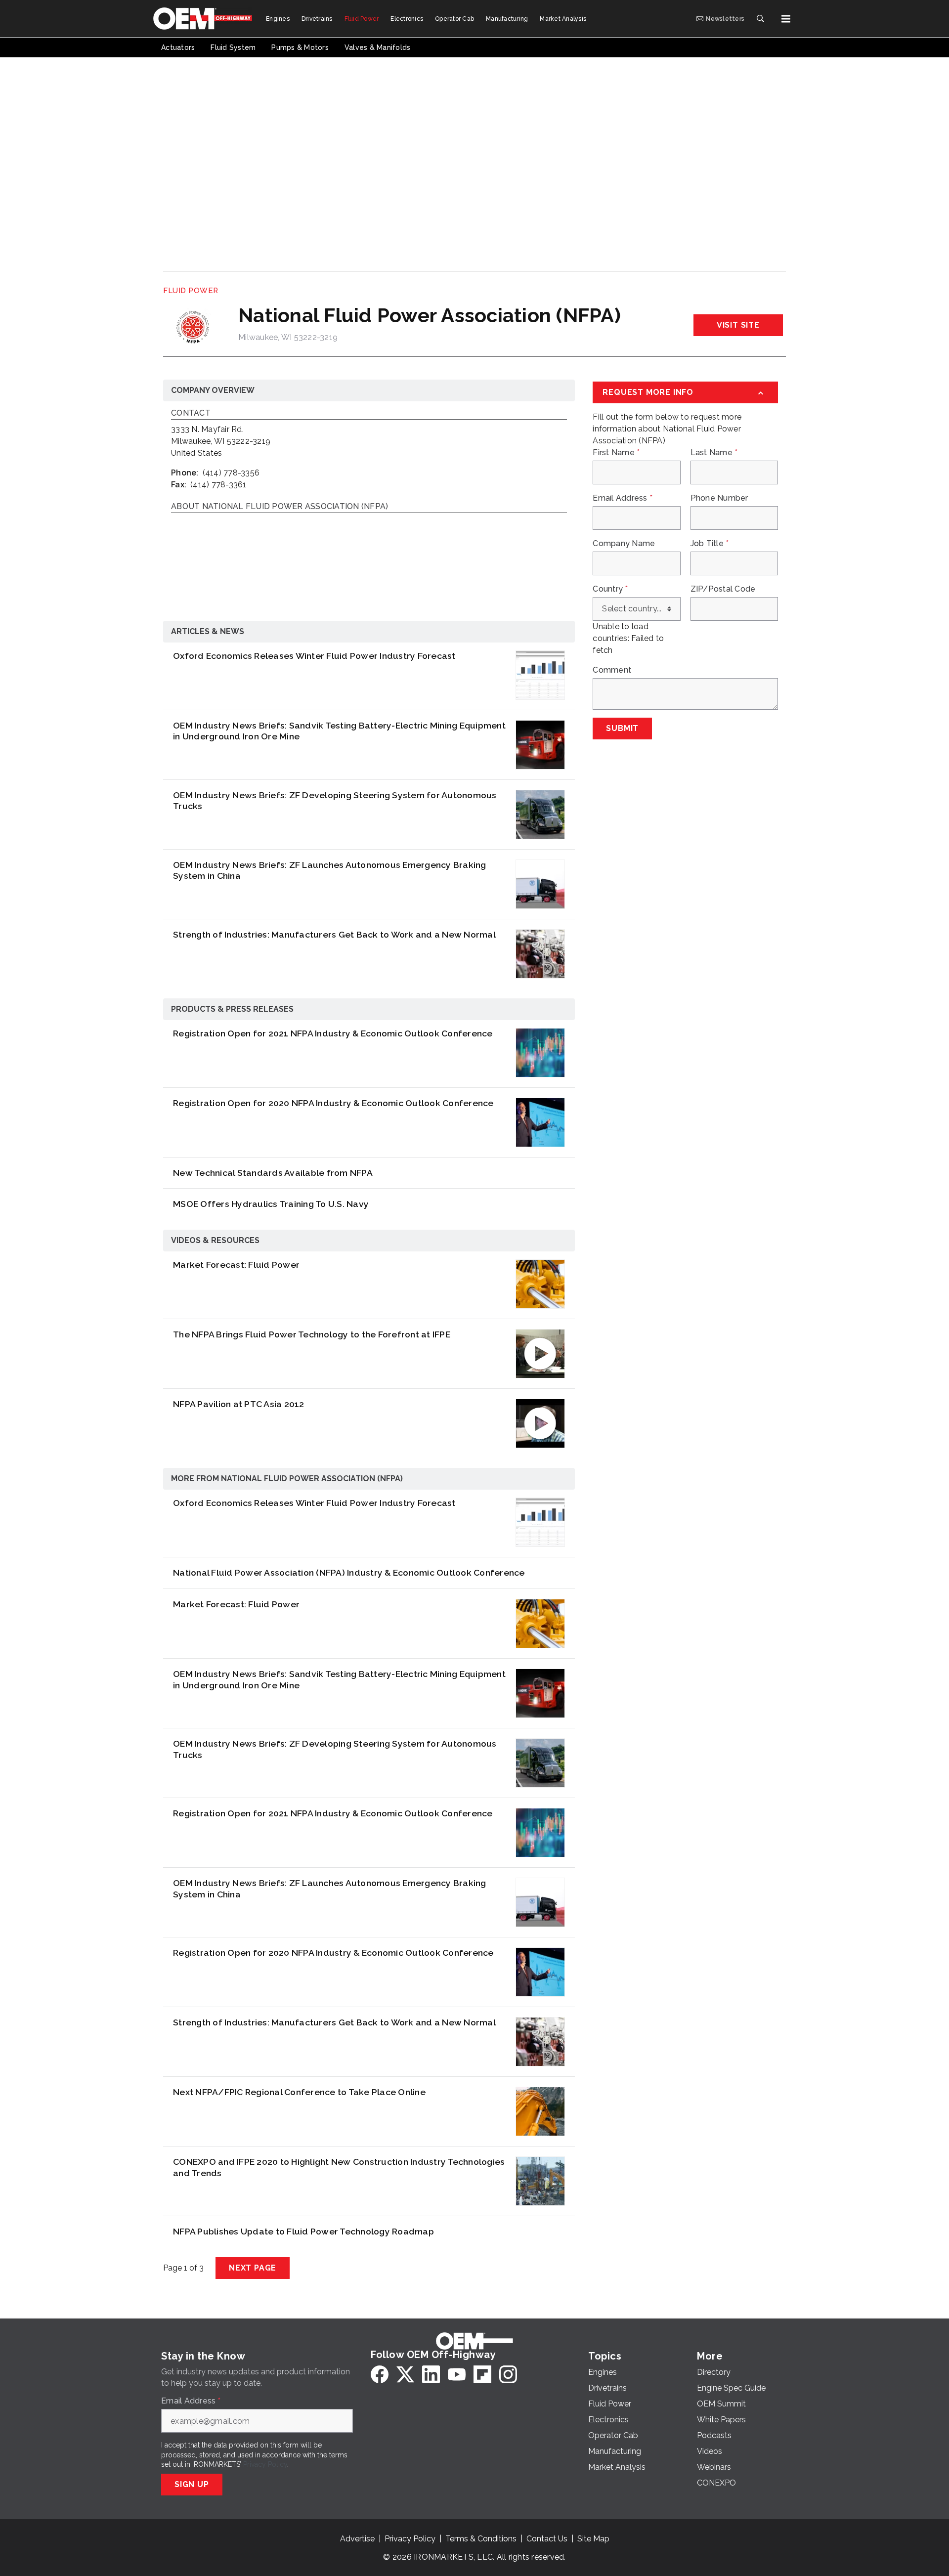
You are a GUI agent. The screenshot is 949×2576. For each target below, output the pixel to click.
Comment (612, 670)
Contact (191, 413)
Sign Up (192, 2484)
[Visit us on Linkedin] (431, 2374)
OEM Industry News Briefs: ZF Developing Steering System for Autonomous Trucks (335, 801)
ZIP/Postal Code (723, 589)
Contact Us (547, 2539)
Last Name (714, 453)
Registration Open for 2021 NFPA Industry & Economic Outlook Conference (333, 1033)
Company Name (624, 544)
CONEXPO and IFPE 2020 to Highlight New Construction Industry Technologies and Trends (339, 2167)
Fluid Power (191, 291)
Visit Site (738, 325)
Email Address (623, 498)
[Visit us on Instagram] (508, 2374)
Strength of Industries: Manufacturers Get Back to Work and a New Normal (334, 934)
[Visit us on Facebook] (380, 2374)
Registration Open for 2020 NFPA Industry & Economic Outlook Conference (333, 1103)
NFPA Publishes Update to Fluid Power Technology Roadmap (303, 2231)
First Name (616, 453)
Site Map (593, 2539)
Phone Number (719, 498)
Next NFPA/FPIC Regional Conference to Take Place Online (299, 2092)
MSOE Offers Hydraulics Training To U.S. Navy (271, 1204)
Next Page (253, 2268)
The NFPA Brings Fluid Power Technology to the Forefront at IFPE (312, 1334)
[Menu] (786, 19)
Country (610, 589)
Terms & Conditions (481, 2539)
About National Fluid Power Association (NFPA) (280, 507)
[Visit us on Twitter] (405, 2374)
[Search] (760, 19)
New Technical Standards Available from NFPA (273, 1173)
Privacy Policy (265, 2464)
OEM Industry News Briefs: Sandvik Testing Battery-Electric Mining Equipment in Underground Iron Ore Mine (339, 731)
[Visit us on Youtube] (457, 2374)
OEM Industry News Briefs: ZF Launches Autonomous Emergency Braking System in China (330, 870)
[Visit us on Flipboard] (482, 2374)
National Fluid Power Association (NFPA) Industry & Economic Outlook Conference (349, 1572)
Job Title (710, 544)
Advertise (357, 2539)
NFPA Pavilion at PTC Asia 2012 (239, 1404)
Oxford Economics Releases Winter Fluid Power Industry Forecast (314, 656)
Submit (622, 728)
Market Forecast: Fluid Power (236, 1265)
